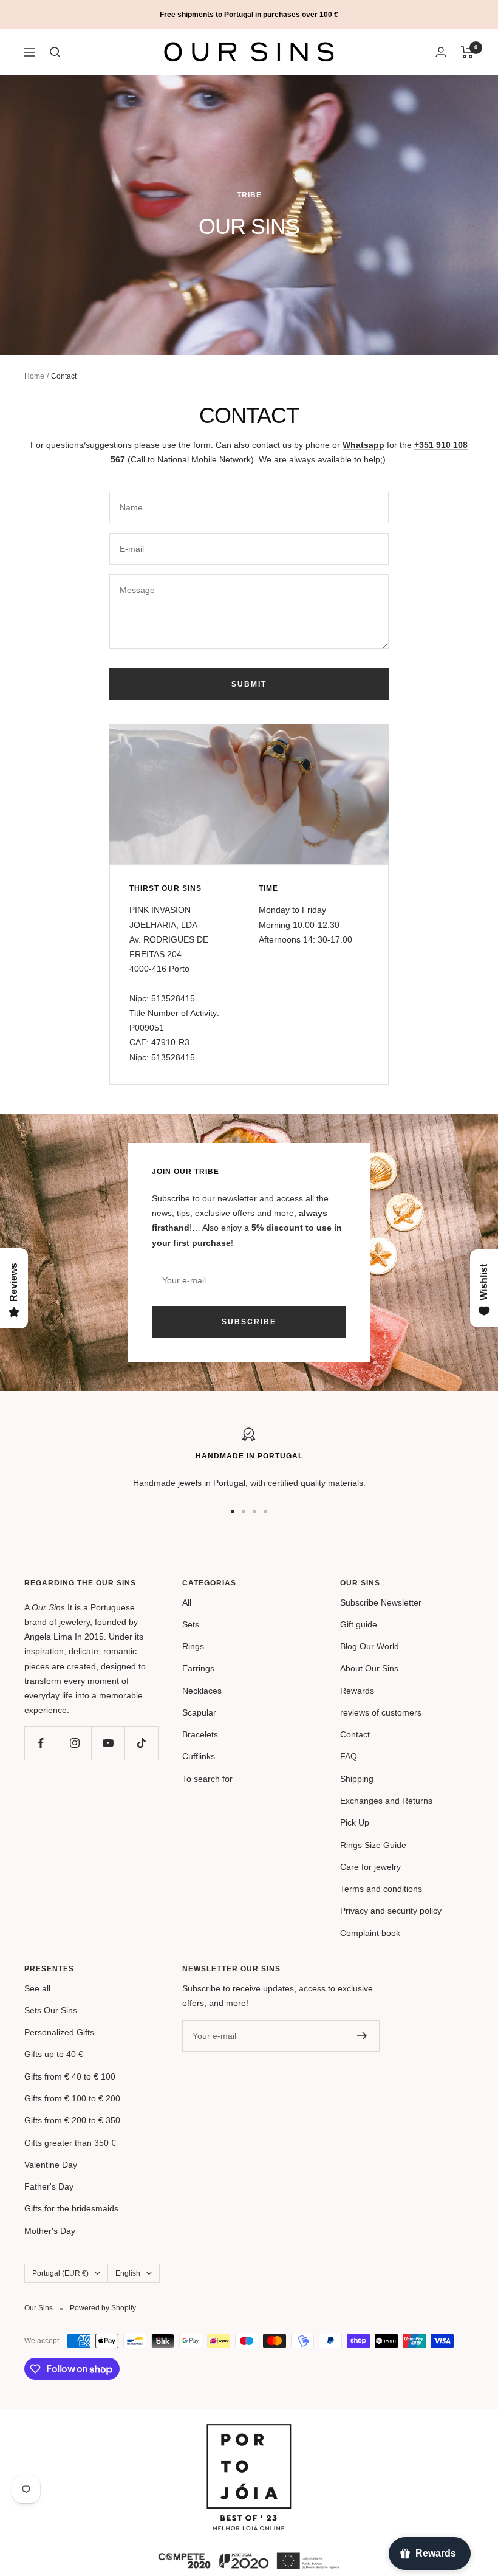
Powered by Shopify (103, 2308)
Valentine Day (51, 2165)
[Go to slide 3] (254, 1511)
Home (34, 376)
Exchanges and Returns (386, 1801)
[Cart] (467, 52)
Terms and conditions (381, 1889)
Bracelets (200, 1734)
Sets (191, 1624)
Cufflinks (199, 1756)
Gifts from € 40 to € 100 (70, 2076)
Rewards (357, 1691)
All (187, 1602)
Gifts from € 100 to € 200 (72, 2098)
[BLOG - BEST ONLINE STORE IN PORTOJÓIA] (249, 2431)
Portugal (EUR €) (60, 2273)
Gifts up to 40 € (54, 2054)
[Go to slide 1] (233, 1511)
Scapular (199, 1712)
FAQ (349, 1756)
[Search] (55, 52)
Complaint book (370, 1933)
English (128, 2273)
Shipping (357, 1779)
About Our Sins (369, 1668)
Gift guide (359, 1624)
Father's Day (49, 2186)
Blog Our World (370, 1646)
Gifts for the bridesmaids (71, 2208)
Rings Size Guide (373, 1845)
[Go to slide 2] (244, 1511)
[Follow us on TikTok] (141, 1743)
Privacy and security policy (391, 1911)
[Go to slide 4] (265, 1511)
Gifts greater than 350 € (70, 2143)
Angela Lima (48, 1637)
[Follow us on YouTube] (108, 1743)
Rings (193, 1646)
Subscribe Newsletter (381, 1602)
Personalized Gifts (59, 2032)
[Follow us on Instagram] (74, 1743)
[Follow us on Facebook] (41, 1743)
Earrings (198, 1668)
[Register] (362, 2036)
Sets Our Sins (51, 2010)
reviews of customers (381, 1712)
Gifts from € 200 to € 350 (72, 2120)
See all (37, 1988)
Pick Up (355, 1822)
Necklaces (202, 1691)
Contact (355, 1734)
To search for (207, 1779)
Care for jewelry (370, 1867)
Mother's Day (50, 2231)
